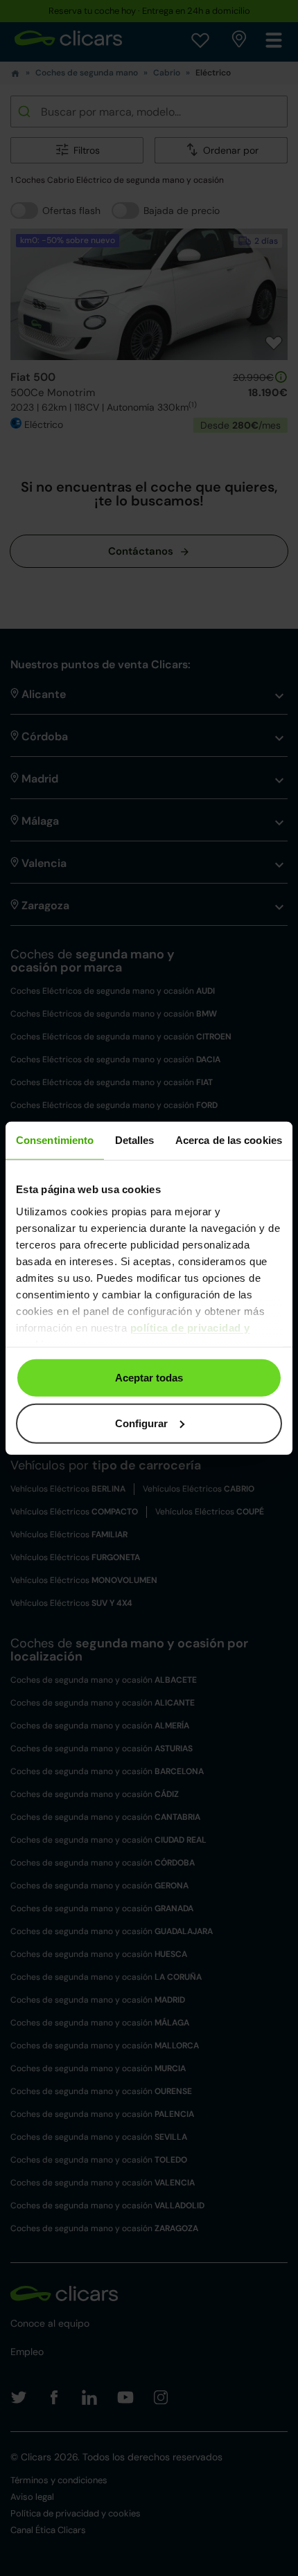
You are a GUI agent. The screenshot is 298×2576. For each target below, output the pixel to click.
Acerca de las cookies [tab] (229, 1140)
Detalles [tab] (135, 1140)
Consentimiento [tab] (55, 1140)
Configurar (141, 1423)
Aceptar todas (149, 1378)
